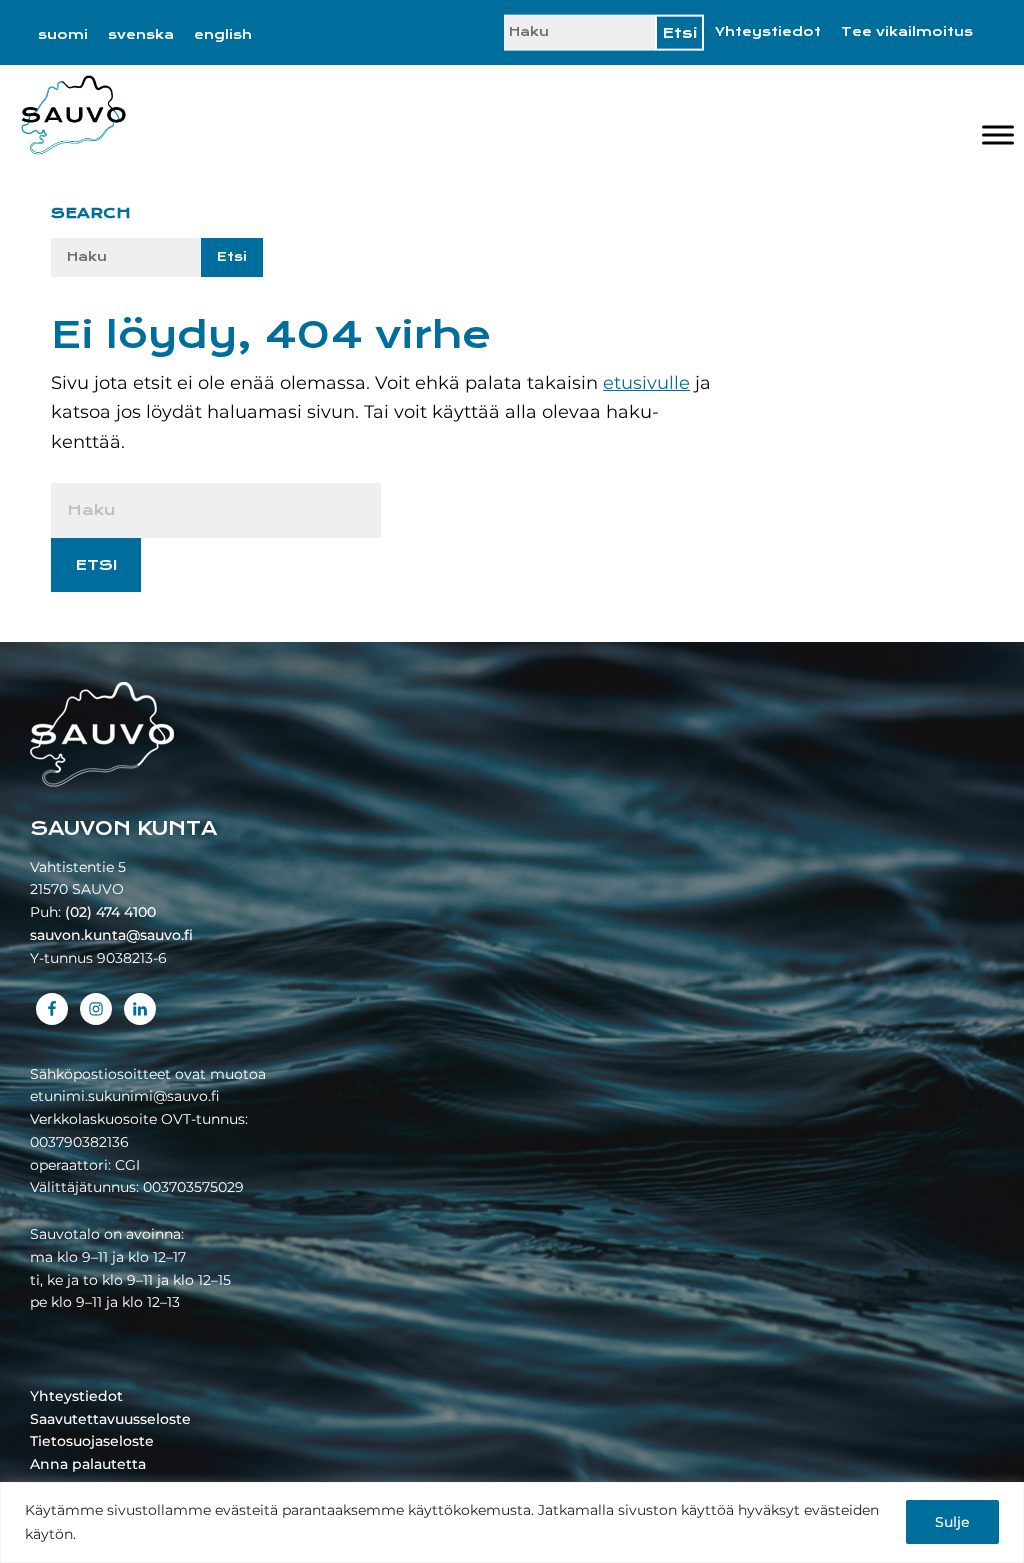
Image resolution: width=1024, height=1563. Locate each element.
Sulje (952, 1522)
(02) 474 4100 (110, 912)
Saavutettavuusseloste (110, 1419)
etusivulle (646, 383)
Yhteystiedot (768, 32)
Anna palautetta (88, 1464)
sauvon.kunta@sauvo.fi (111, 935)
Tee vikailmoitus (907, 32)
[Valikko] (998, 134)
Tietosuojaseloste (92, 1441)
